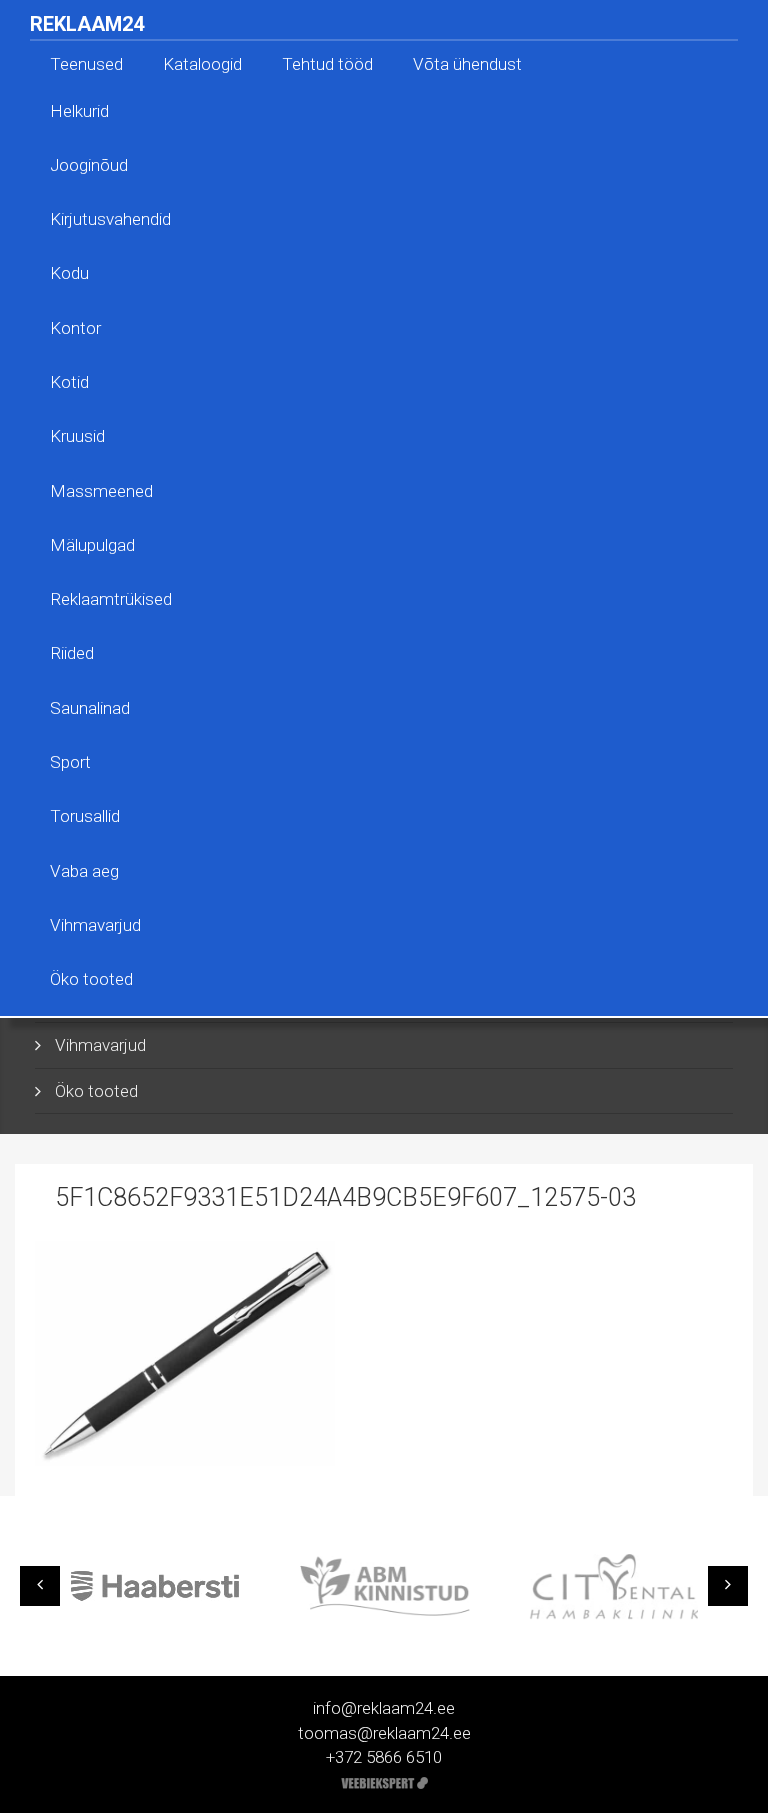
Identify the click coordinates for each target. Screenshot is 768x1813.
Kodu (69, 273)
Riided (72, 653)
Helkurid (79, 111)
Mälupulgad (92, 545)
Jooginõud (89, 165)
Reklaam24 (87, 24)
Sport (70, 762)
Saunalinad (90, 708)
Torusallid (85, 816)
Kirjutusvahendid (110, 219)
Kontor (75, 328)
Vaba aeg (84, 871)
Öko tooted (91, 979)
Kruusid (77, 436)
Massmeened (101, 491)
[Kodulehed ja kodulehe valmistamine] (384, 1781)
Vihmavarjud (95, 925)
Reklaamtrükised (111, 599)
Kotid (69, 382)
